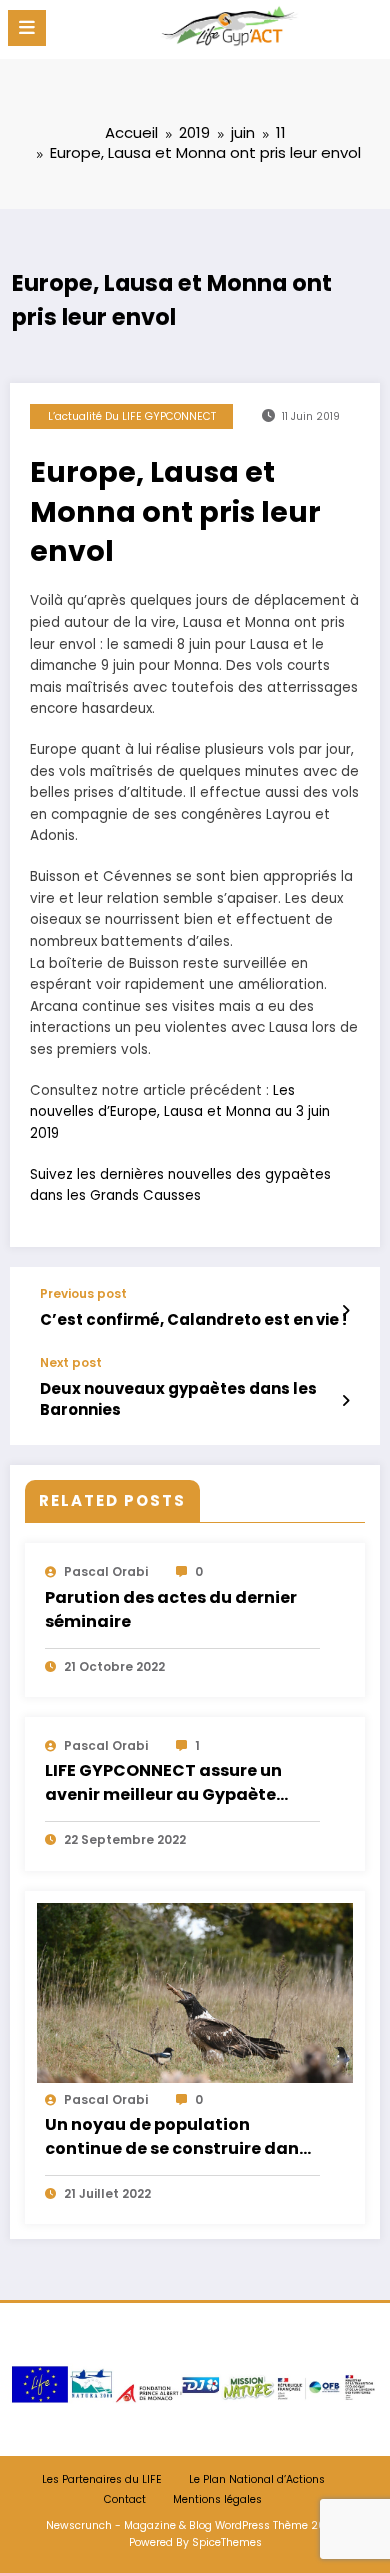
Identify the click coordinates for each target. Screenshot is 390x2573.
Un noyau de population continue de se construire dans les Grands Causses (176, 2138)
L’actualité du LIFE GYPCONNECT (132, 416)
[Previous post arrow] (345, 1311)
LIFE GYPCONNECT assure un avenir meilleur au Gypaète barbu (163, 1784)
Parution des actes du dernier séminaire (171, 1609)
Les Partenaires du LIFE (102, 2479)
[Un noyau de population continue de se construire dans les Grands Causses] (195, 1991)
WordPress (242, 2525)
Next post (71, 1363)
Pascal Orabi (106, 1571)
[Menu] (27, 28)
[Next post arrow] (345, 1401)
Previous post (83, 1294)
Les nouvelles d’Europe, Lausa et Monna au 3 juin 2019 (180, 1112)
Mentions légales (217, 2499)
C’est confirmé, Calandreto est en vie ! (193, 1319)
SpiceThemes (227, 2542)
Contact (125, 2499)
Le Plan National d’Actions (257, 2479)
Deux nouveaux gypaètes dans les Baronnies (178, 1399)
